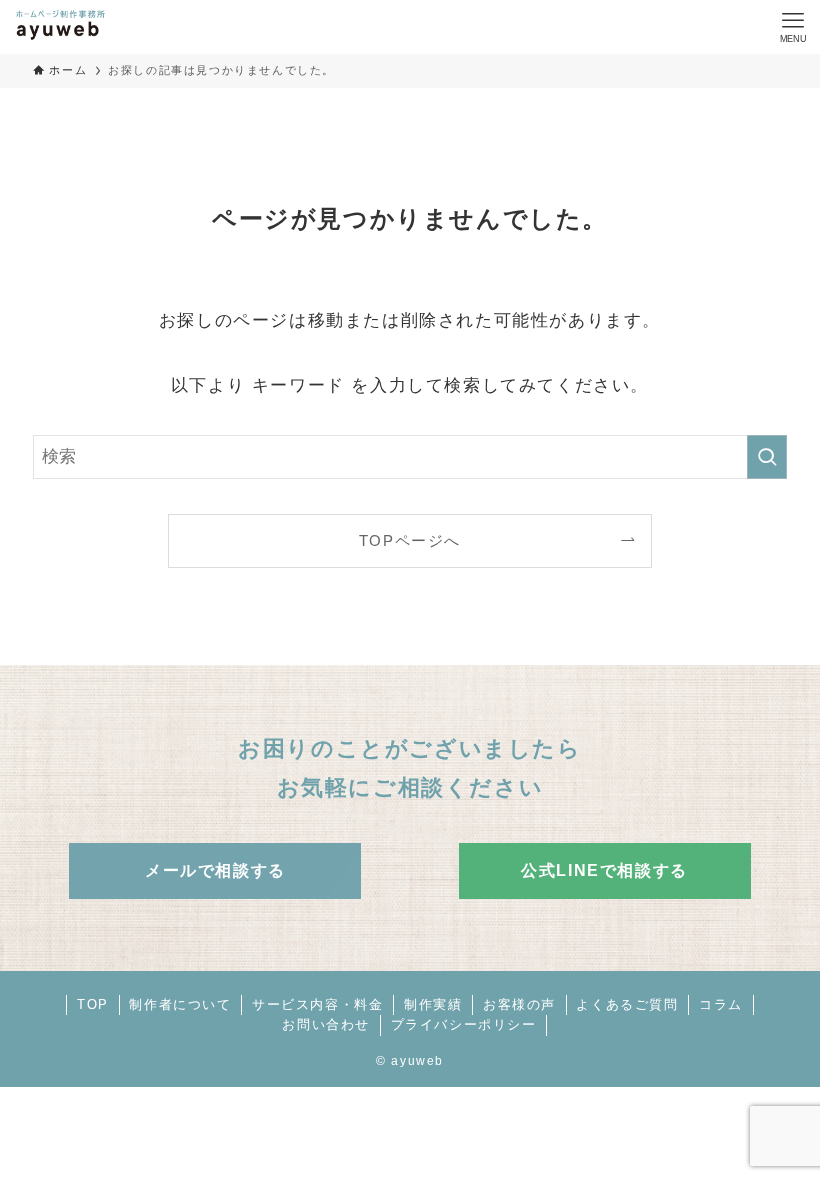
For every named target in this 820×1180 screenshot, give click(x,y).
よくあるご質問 (627, 1004)
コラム (721, 1004)
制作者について (180, 1004)
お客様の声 (519, 1004)
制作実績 (433, 1004)
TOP (93, 1004)
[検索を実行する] (767, 457)
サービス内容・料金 (317, 1004)
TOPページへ (410, 540)
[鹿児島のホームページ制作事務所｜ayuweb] (60, 27)
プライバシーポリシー (464, 1024)
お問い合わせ (326, 1024)
